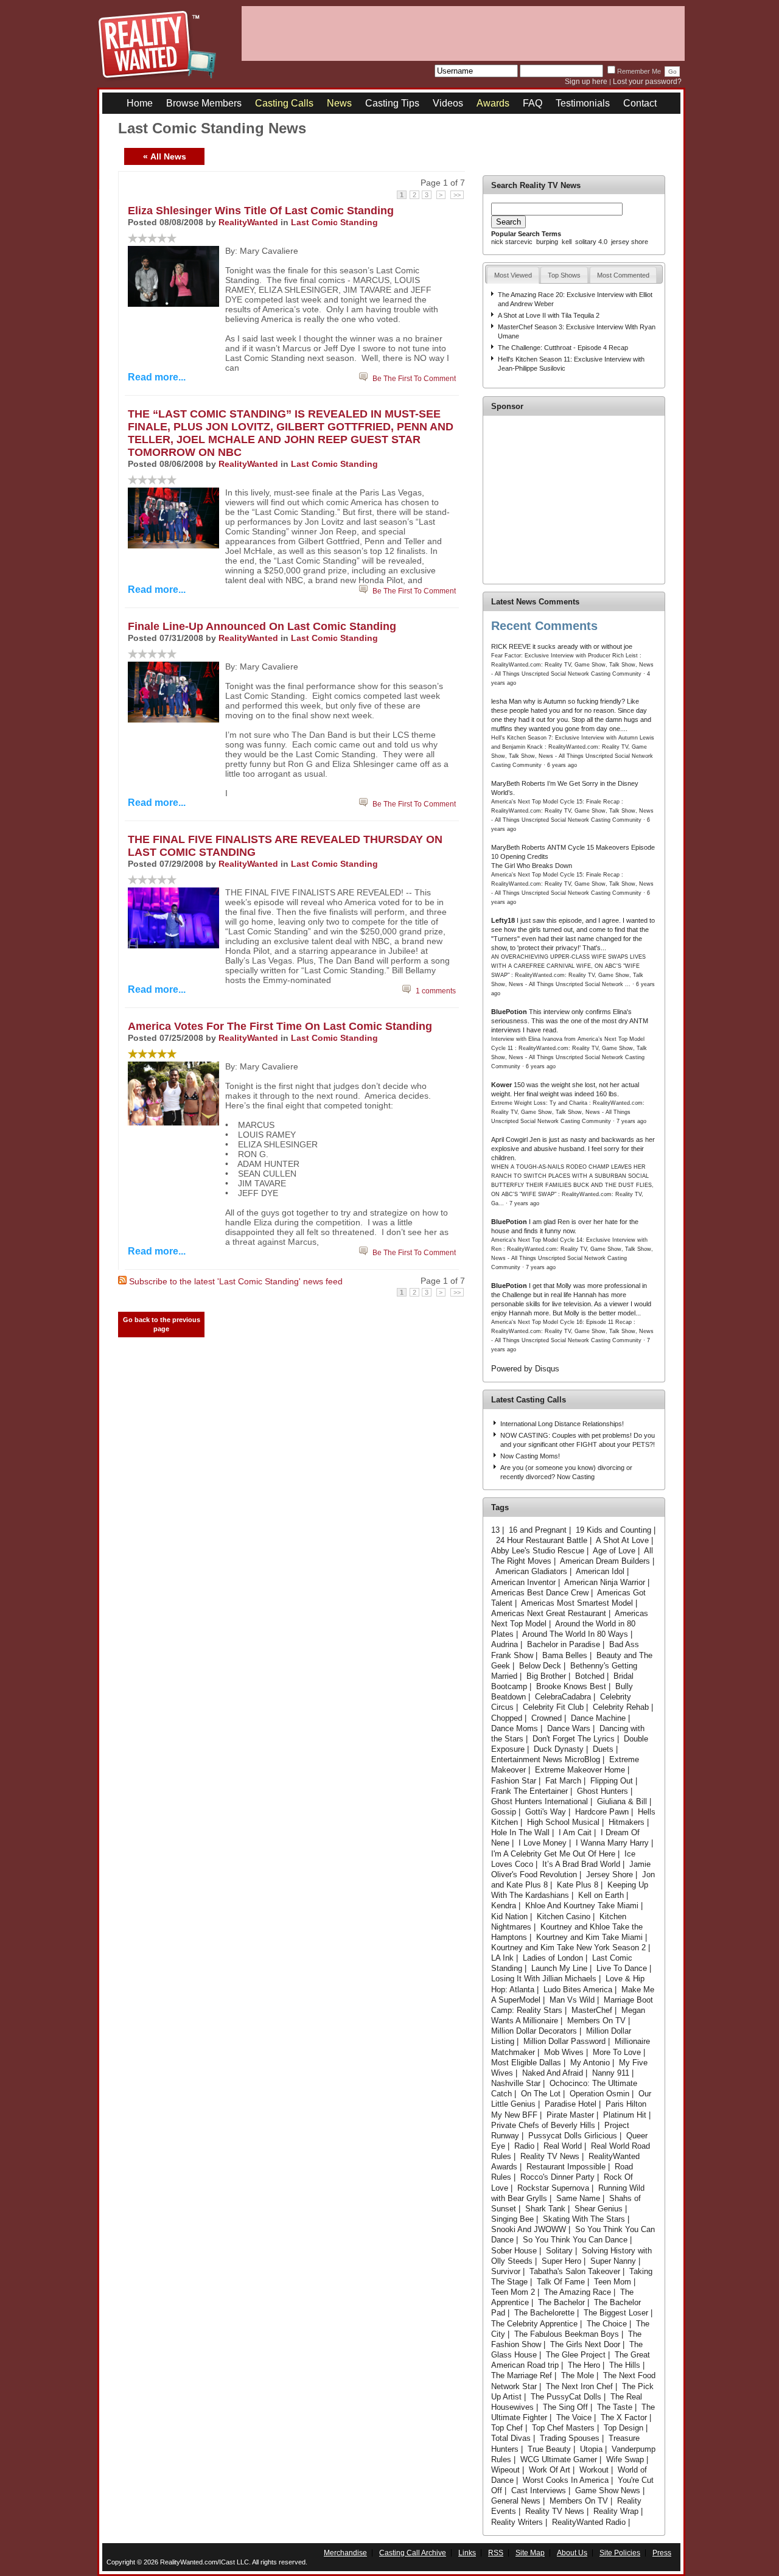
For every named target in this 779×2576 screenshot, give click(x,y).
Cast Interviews (539, 2490)
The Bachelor (561, 2302)
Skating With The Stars (584, 2219)
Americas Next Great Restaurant (549, 1613)
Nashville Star (516, 2083)
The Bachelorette (544, 2313)
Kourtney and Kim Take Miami (589, 1937)
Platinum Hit (625, 2115)
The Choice (607, 2324)
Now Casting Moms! (530, 1456)
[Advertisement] (463, 33)
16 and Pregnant (538, 1530)
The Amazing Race (578, 2292)
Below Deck (540, 1666)
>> (457, 195)
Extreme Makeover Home (580, 1770)
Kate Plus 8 (578, 1885)
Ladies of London (553, 1958)
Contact (640, 103)
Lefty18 (503, 920)
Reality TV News (550, 2156)
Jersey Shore (610, 1874)
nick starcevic (512, 242)
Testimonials (583, 103)
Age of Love (614, 1551)
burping (547, 242)
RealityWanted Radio (589, 2522)
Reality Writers (517, 2522)
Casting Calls (284, 103)
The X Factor (624, 2417)
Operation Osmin (599, 2094)
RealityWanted (248, 222)
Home (140, 103)
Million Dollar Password (564, 2041)
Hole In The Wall (520, 1832)
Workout (594, 2470)
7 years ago (631, 1121)
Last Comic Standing (334, 222)
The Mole (578, 2375)
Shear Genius (599, 2209)
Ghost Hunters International (540, 1801)
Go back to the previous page (162, 1324)
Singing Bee (512, 2219)
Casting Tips (392, 103)
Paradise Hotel (571, 2104)
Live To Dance (622, 1968)
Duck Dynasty (559, 1749)
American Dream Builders (605, 1561)
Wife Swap (625, 2459)
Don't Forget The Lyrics (574, 1739)
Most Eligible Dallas (526, 2063)
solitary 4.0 (591, 242)
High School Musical (563, 1822)
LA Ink (502, 1958)
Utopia (591, 2449)
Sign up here (586, 82)
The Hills (625, 2365)
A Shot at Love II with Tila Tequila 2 (549, 315)
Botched (590, 1676)
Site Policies (620, 2553)
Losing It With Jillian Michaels (544, 1979)
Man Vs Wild (572, 2000)
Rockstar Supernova (553, 2188)
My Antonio (590, 2063)
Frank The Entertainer (529, 1791)
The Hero (584, 2365)
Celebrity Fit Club (553, 1707)
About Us (572, 2553)
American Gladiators (531, 1571)
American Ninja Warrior (605, 1582)
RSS (496, 2553)
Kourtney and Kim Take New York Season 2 (568, 1948)
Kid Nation (509, 1916)
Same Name (578, 2198)
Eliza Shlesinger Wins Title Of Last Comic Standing (261, 211)
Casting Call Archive (413, 2553)
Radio (524, 2146)
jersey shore (630, 242)
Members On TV (596, 2021)
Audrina (505, 1644)
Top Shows (564, 275)
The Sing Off (565, 2407)
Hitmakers (627, 1822)
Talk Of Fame (561, 2282)
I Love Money (543, 1843)
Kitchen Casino (564, 1916)
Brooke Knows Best (571, 1686)
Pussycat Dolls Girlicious (573, 2136)
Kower (501, 1085)
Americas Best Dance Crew (540, 1593)
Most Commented (623, 275)
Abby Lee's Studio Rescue (538, 1551)
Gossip (504, 1812)
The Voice (574, 2417)
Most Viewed (513, 275)
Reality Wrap (616, 2511)
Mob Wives (564, 2052)
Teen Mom (613, 2282)
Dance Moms (515, 1728)
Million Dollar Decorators (534, 2031)
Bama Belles (565, 1655)
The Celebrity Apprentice (534, 2324)
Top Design (624, 2428)
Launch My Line (559, 1968)
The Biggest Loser (616, 2313)
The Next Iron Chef (579, 2386)
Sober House (514, 2251)
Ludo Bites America (578, 1990)
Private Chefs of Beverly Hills (543, 2125)
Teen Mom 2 (513, 2292)
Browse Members (204, 103)
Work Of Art (550, 2470)
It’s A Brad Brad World (581, 1864)
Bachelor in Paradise (564, 1644)
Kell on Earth (601, 1895)
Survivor (506, 2271)
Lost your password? (647, 82)
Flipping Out (612, 1781)
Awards (493, 103)
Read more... (157, 377)
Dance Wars (569, 1728)
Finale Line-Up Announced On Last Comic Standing (262, 626)
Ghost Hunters (603, 1791)
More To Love (617, 2052)
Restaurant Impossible (566, 2167)
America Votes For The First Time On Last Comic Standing (280, 1026)
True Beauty (549, 2449)
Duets (603, 1749)
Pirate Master (570, 2115)
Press (662, 2553)
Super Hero (561, 2261)
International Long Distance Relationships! (562, 1424)
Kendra (504, 1906)
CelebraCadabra (563, 1697)
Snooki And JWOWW (529, 2229)
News (339, 103)
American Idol (600, 1571)
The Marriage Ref (522, 2375)
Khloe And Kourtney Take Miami (582, 1906)
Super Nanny (613, 2261)
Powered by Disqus (525, 1369)
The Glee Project (576, 2355)
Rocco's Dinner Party (557, 2177)
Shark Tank (545, 2209)
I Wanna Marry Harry (612, 1843)
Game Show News (608, 2490)
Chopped (507, 1718)
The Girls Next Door (585, 2344)
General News (516, 2501)
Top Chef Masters (563, 2428)
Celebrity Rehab (621, 1707)
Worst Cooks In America (566, 2480)
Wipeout (505, 2470)
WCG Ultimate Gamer (559, 2459)
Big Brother (546, 1676)
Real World (563, 2146)
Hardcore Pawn (602, 1812)
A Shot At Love (622, 1540)
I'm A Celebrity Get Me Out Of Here (553, 1854)
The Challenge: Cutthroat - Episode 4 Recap (563, 348)
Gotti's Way (546, 1812)
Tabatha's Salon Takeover (575, 2271)
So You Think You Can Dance (575, 2240)
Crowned (547, 1718)
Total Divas (511, 2438)
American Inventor (523, 1582)
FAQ (533, 103)
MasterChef (592, 2010)
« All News (165, 156)
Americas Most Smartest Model (577, 1603)
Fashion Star (514, 1781)
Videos (448, 103)
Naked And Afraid (553, 2073)
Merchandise (345, 2553)
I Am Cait (575, 1832)
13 (495, 1530)
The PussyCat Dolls (566, 2397)
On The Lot (541, 2094)
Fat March (563, 1781)
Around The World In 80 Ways (575, 1634)
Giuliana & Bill (622, 1801)
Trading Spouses (570, 2438)
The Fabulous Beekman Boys (567, 2334)
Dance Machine (598, 1718)
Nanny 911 (611, 2073)
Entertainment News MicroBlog (546, 1759)
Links (467, 2553)
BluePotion (509, 1012)
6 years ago (562, 765)
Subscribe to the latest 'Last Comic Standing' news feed (236, 1281)
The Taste (615, 2407)
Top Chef (507, 2428)
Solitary (559, 2251)
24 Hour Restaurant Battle (542, 1540)
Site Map (530, 2553)
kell (567, 242)
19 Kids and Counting (613, 1530)
